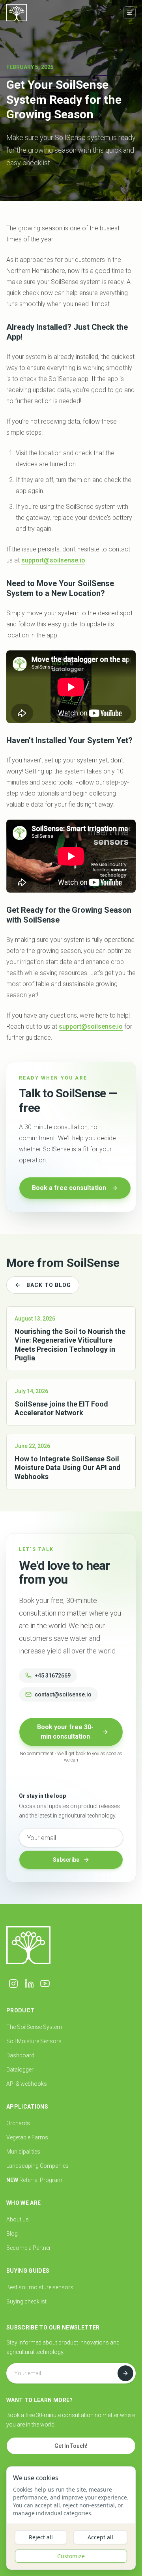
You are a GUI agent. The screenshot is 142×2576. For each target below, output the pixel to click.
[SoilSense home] (17, 13)
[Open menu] (129, 13)
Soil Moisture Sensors (34, 2041)
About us (18, 2219)
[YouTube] (45, 1984)
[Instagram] (13, 1984)
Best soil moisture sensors (40, 2287)
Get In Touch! (71, 2446)
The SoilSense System (34, 2027)
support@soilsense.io (53, 560)
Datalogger (20, 2070)
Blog (12, 2234)
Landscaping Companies (37, 2166)
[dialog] (71, 2518)
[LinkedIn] (29, 1984)
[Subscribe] (125, 2373)
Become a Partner (29, 2248)
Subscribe (66, 1860)
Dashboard (20, 2055)
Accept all (100, 2537)
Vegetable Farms (27, 2137)
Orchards (18, 2123)
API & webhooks (27, 2084)
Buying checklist (26, 2301)
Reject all (41, 2537)
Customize (71, 2556)
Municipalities (23, 2152)
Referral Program (34, 2180)
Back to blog (49, 1285)
